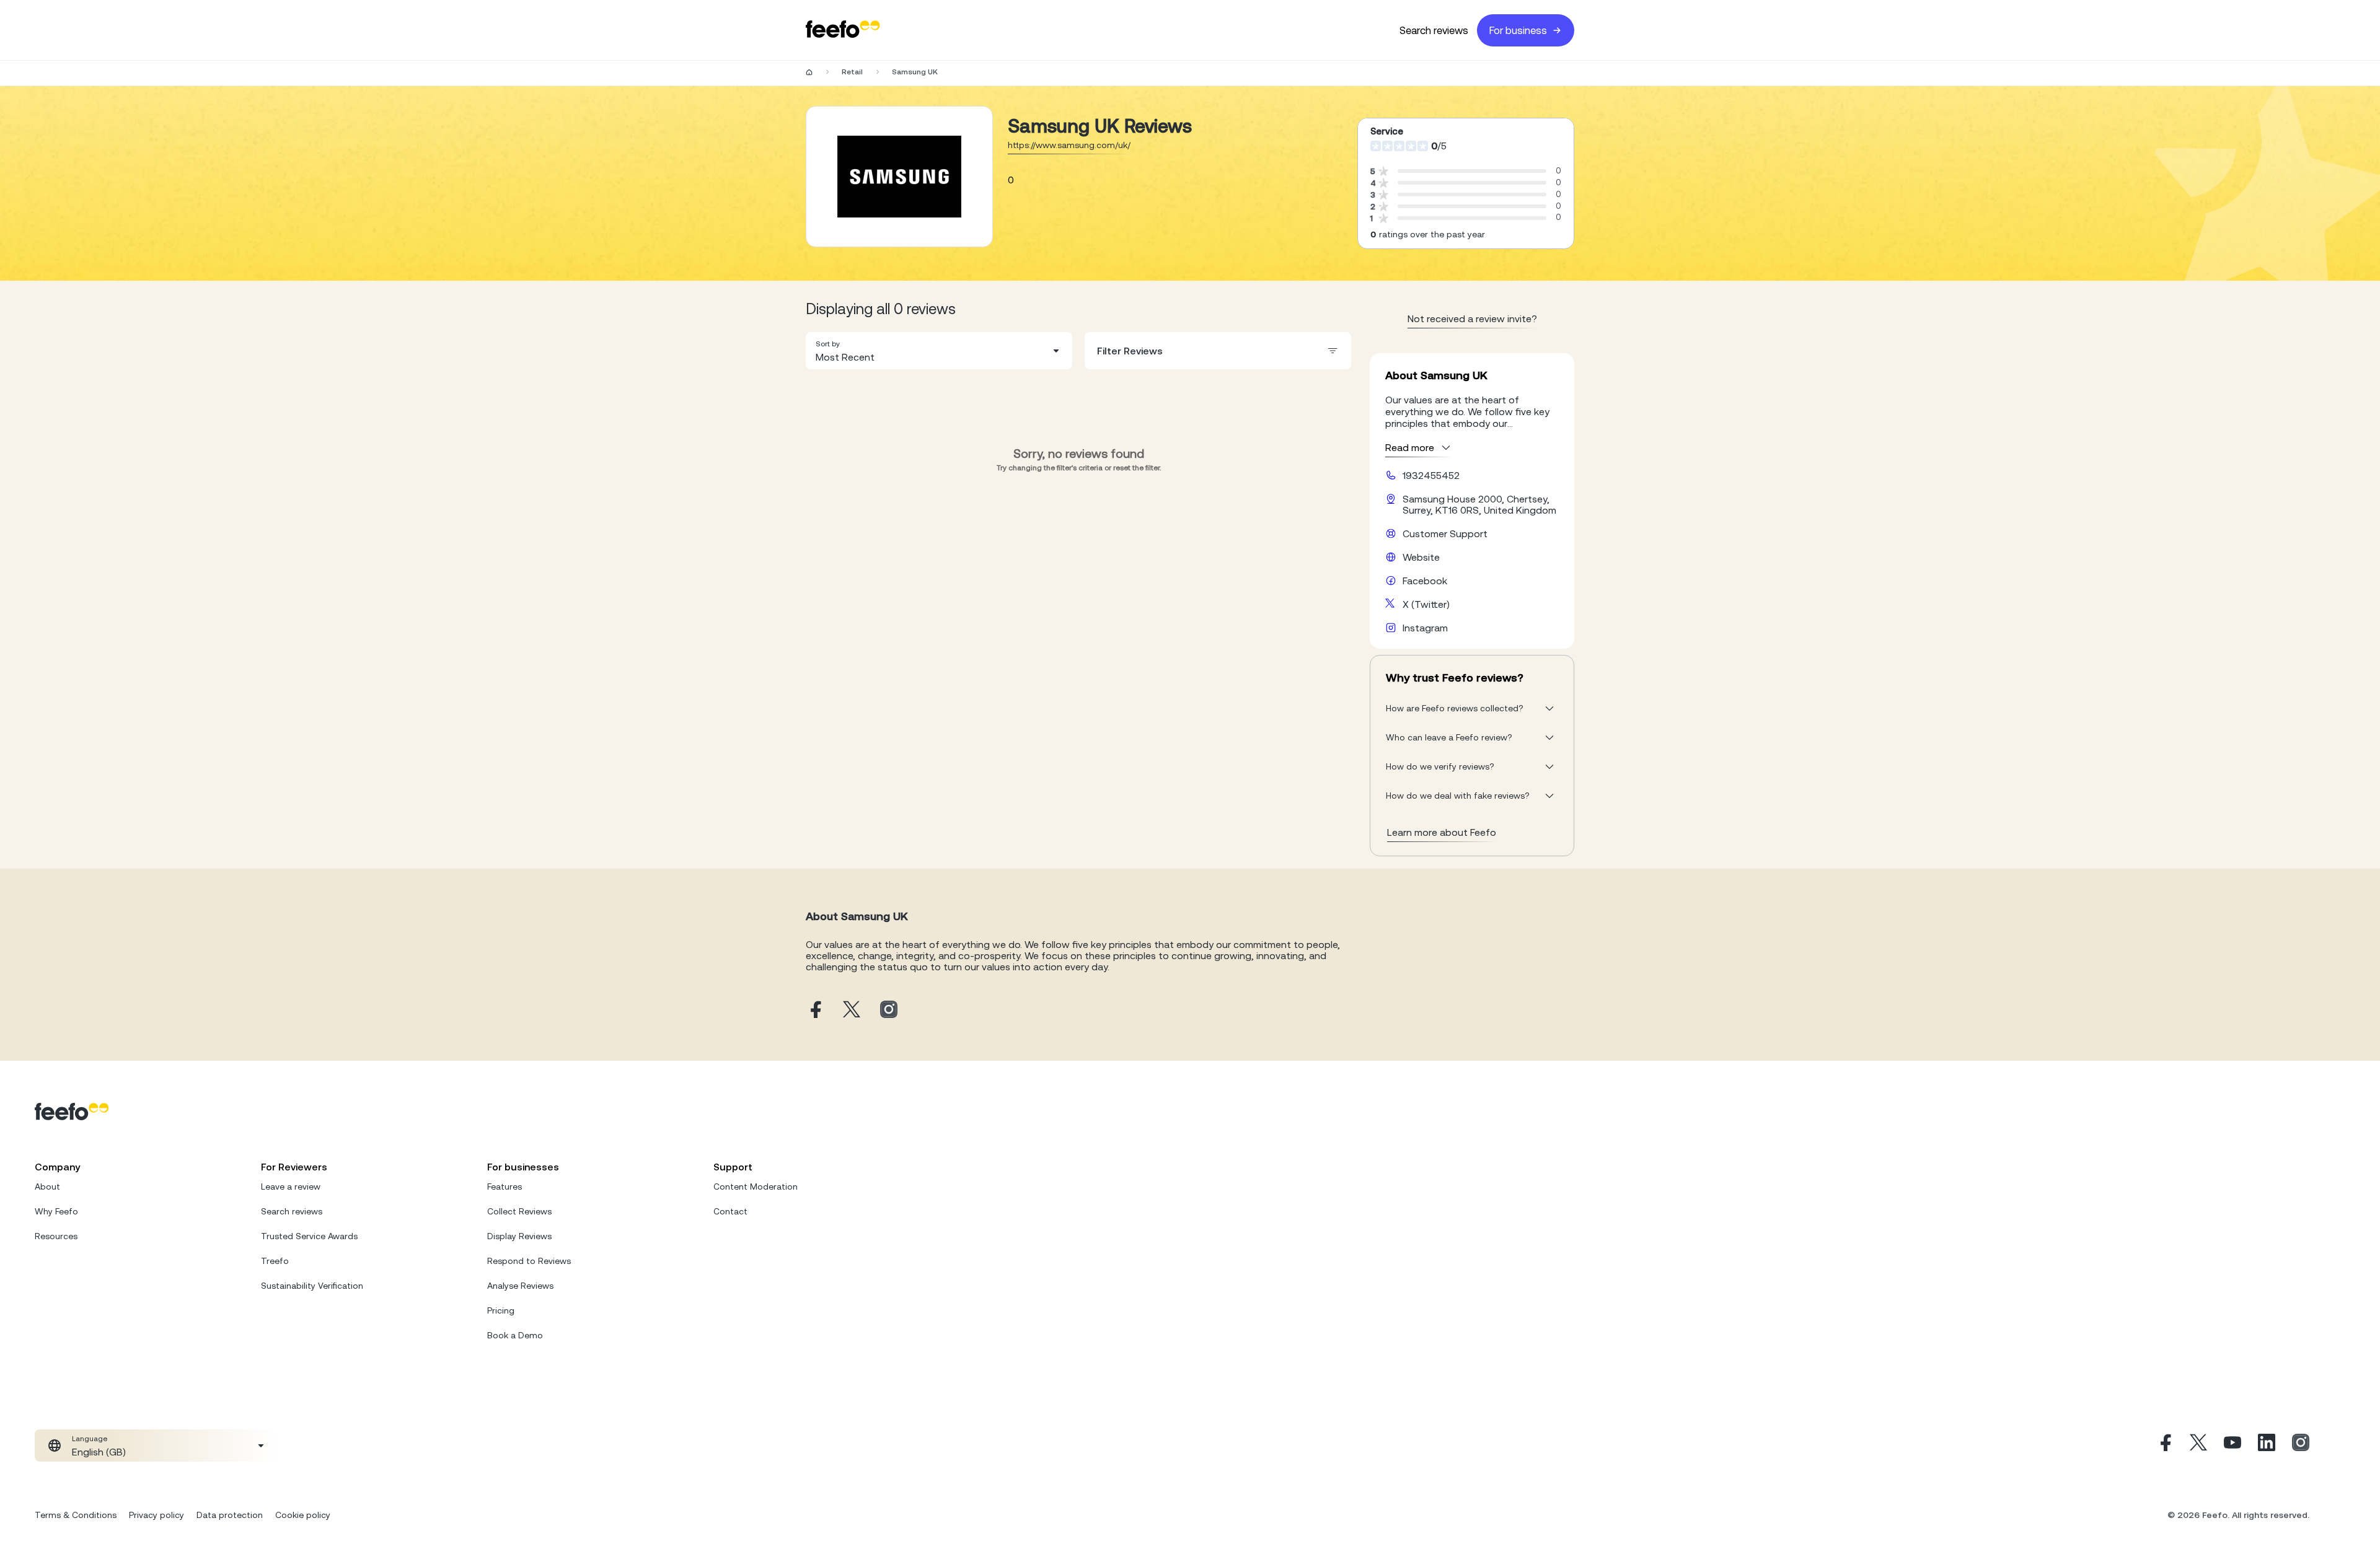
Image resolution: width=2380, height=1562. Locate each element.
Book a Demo (515, 1335)
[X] (2198, 1446)
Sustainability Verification (312, 1286)
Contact (730, 1211)
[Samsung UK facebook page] (814, 1010)
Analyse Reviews (520, 1286)
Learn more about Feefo (1442, 832)
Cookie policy (303, 1515)
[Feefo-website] (843, 30)
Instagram (1425, 628)
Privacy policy (156, 1515)
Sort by (828, 344)
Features (505, 1187)
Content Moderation (756, 1187)
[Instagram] (2301, 1446)
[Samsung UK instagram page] (889, 1010)
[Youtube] (2232, 1446)
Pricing (501, 1310)
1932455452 (1431, 475)
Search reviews (1434, 30)
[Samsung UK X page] (852, 1010)
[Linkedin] (2267, 1446)
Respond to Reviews (529, 1261)
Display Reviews (519, 1236)
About (47, 1187)
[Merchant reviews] (899, 177)
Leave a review (291, 1187)
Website (1421, 557)
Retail (852, 72)
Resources (56, 1236)
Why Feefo (56, 1211)
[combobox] (939, 351)
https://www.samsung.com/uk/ (1069, 145)
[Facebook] (2164, 1446)
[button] (939, 351)
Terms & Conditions (76, 1515)
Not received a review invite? (1472, 318)
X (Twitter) (1426, 604)
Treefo (275, 1261)
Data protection (230, 1515)
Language (90, 1439)
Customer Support (1445, 533)
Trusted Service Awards (309, 1236)
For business (1518, 30)
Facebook (1425, 581)
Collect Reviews (519, 1211)
